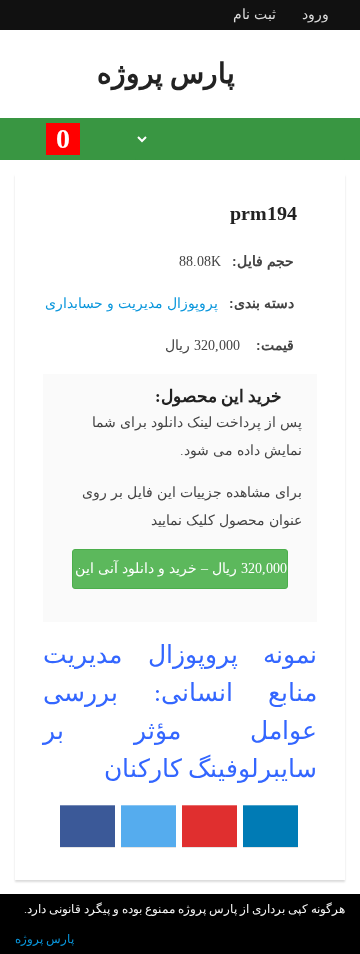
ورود (315, 14)
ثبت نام (254, 14)
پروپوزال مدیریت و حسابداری (131, 303)
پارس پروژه (44, 939)
